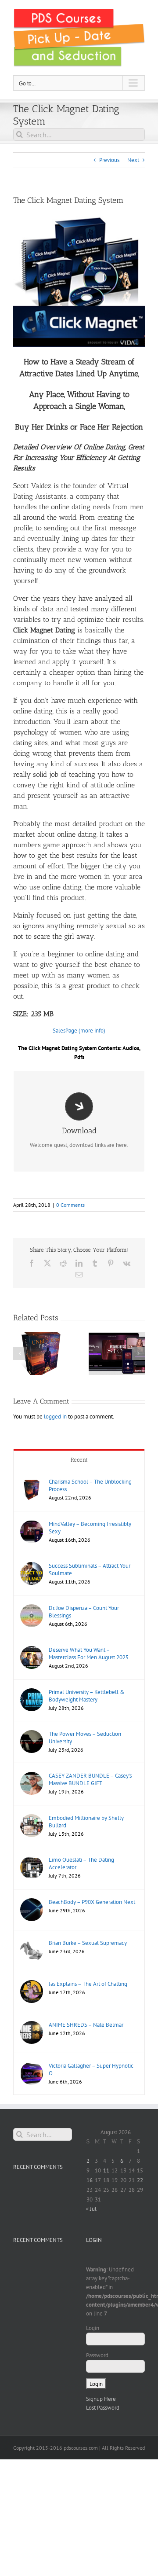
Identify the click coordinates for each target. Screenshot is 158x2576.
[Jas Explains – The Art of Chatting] (32, 1984)
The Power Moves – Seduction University (85, 1738)
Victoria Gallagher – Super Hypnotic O (91, 2069)
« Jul (91, 2209)
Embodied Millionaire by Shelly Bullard (86, 1822)
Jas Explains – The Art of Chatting (88, 1984)
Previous (109, 160)
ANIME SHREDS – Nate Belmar (86, 2025)
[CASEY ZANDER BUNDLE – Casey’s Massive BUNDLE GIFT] (32, 1776)
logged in (55, 1417)
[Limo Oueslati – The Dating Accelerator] (32, 1860)
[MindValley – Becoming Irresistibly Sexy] (32, 1524)
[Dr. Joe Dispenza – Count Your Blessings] (32, 1608)
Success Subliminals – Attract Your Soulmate (90, 1569)
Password (97, 2355)
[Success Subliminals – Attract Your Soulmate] (32, 1566)
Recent (79, 1460)
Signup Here (101, 2399)
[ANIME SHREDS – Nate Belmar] (32, 2025)
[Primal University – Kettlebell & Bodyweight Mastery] (32, 1692)
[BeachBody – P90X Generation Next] (32, 1902)
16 (90, 2180)
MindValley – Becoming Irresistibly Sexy (90, 1528)
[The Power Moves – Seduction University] (32, 1734)
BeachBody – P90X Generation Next (92, 1902)
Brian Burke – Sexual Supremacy (88, 1943)
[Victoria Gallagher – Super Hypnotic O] (32, 2066)
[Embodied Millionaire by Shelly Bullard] (32, 1818)
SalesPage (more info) (79, 1031)
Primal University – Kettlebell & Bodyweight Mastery (87, 1696)
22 (140, 2180)
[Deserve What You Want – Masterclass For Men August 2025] (32, 1650)
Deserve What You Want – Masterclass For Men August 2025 (89, 1654)
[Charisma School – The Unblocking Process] (32, 1482)
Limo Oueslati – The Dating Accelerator (81, 1863)
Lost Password (103, 2408)
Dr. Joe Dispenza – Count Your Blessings (84, 1612)
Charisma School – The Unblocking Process (90, 1485)
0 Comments (70, 1205)
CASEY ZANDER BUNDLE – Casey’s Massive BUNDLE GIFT (90, 1779)
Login (93, 2328)
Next (133, 160)
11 (106, 2170)
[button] (20, 1353)
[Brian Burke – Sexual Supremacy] (32, 1943)
